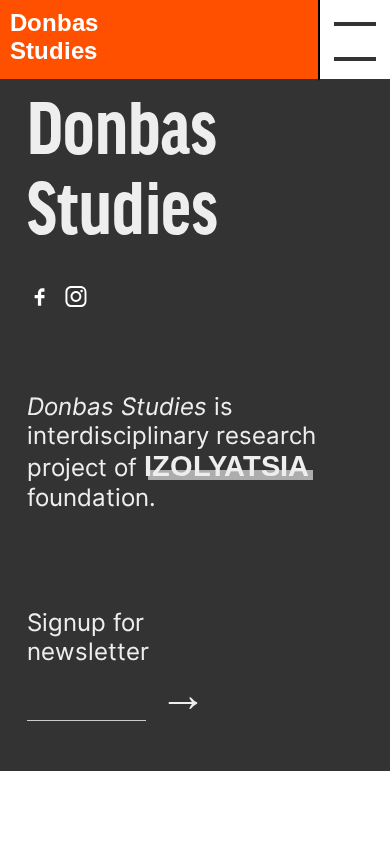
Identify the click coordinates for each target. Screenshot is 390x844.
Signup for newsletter (88, 637)
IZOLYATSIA (226, 466)
